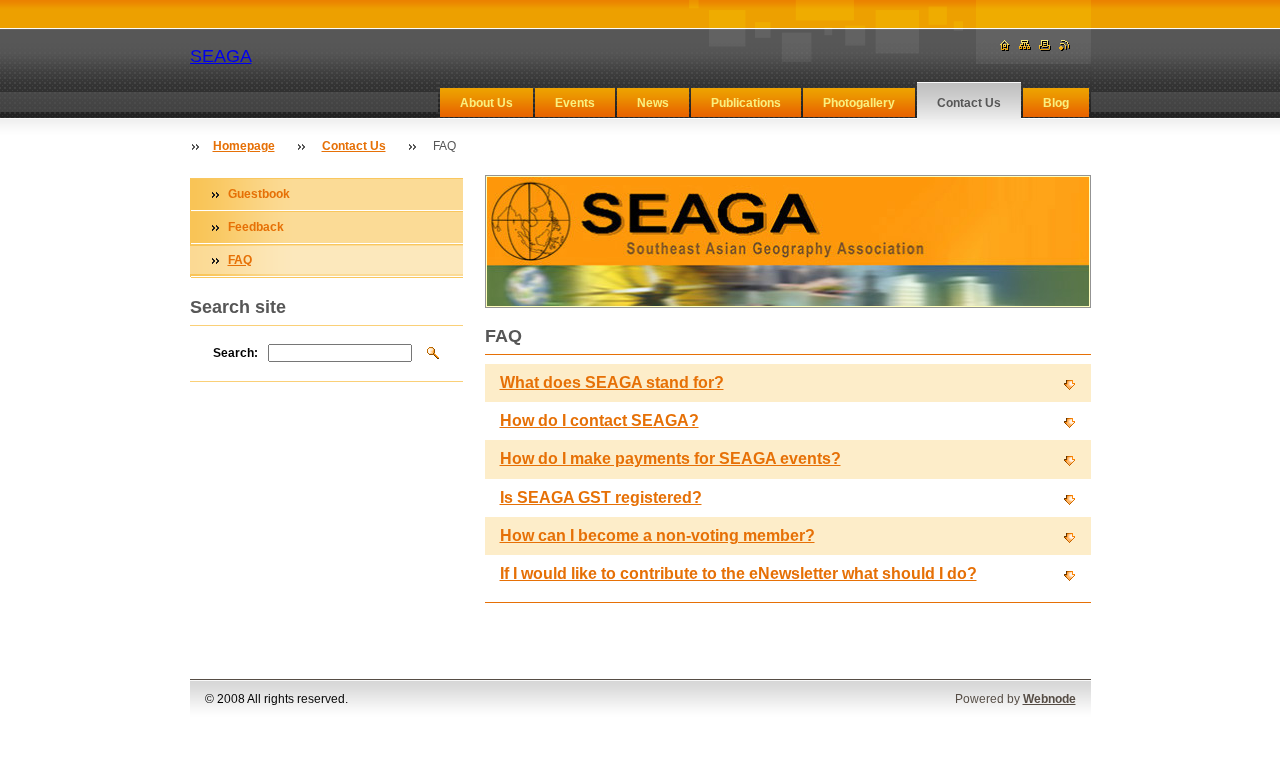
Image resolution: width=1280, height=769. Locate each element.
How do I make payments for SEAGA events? (670, 458)
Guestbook (259, 194)
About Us (486, 103)
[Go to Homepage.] (1005, 45)
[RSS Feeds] (1065, 45)
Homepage (244, 146)
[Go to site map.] (1025, 45)
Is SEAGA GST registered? (601, 497)
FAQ (240, 260)
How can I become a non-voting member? (657, 535)
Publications (746, 103)
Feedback (256, 227)
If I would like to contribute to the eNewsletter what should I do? (738, 573)
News (653, 103)
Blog (1056, 103)
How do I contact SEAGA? (599, 420)
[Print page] (1045, 45)
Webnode (1049, 699)
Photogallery (859, 103)
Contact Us (969, 103)
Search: (235, 353)
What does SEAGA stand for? (612, 382)
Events (575, 103)
